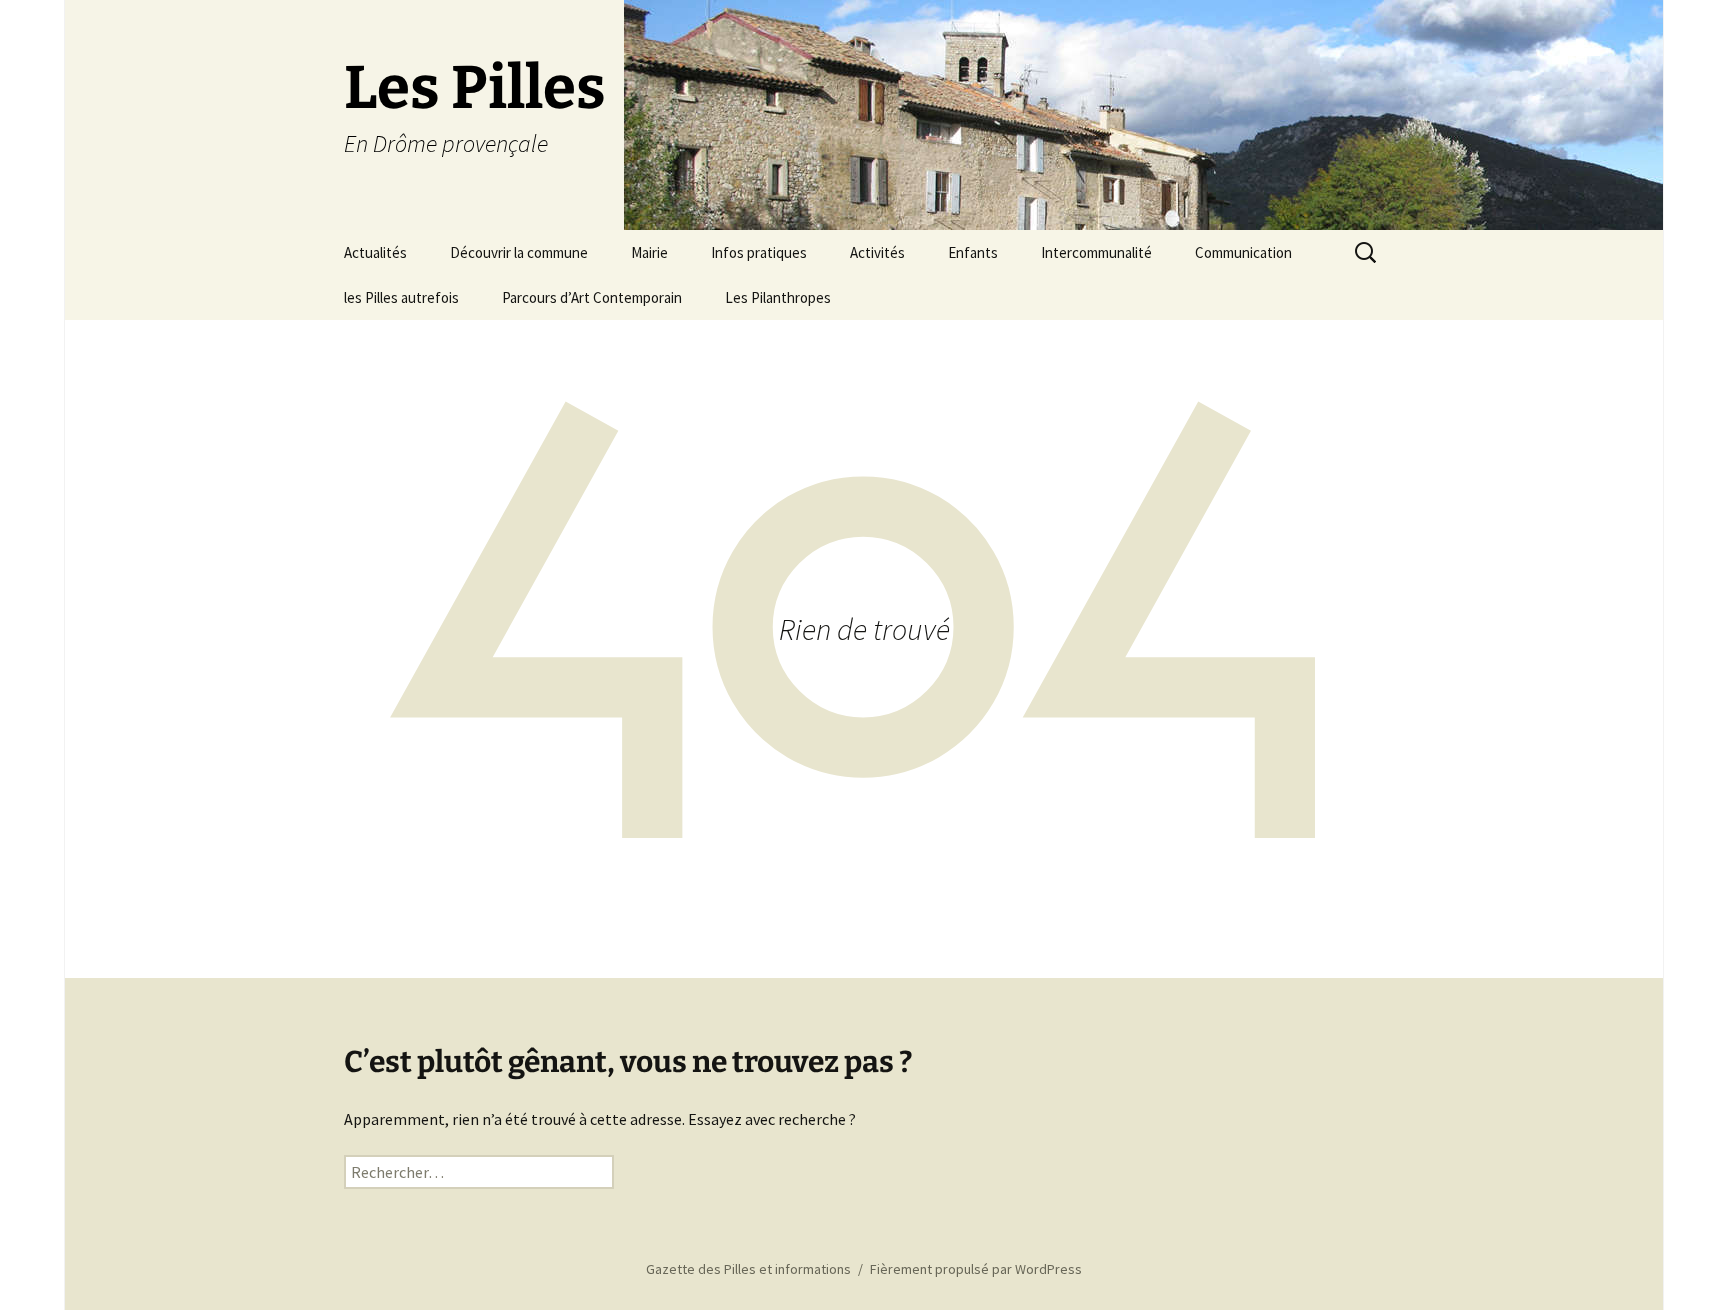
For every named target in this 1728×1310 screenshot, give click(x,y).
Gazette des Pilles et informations (748, 1269)
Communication (1243, 252)
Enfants (973, 252)
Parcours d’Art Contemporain (592, 297)
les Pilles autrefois (401, 297)
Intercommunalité (1096, 252)
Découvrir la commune (519, 252)
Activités (877, 252)
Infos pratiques (759, 252)
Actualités (375, 252)
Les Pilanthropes (778, 297)
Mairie (649, 252)
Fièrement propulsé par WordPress (976, 1269)
